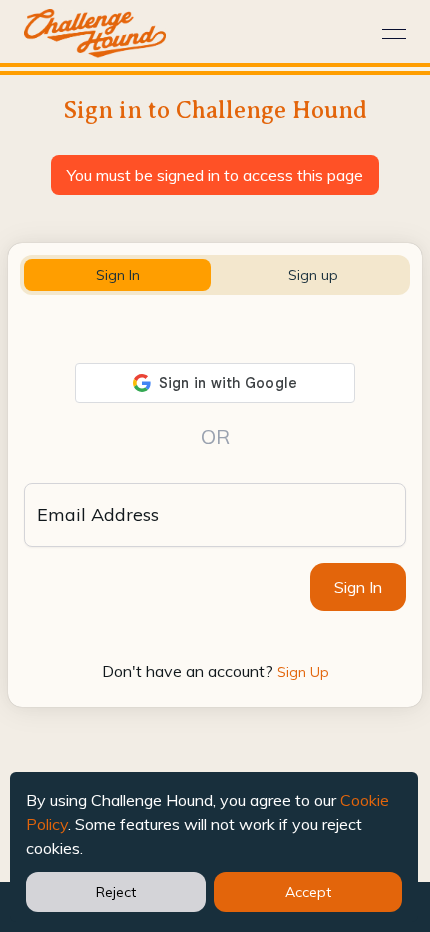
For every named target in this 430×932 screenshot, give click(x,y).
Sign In (358, 587)
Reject (116, 892)
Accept (308, 892)
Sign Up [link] (303, 672)
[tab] (117, 275)
